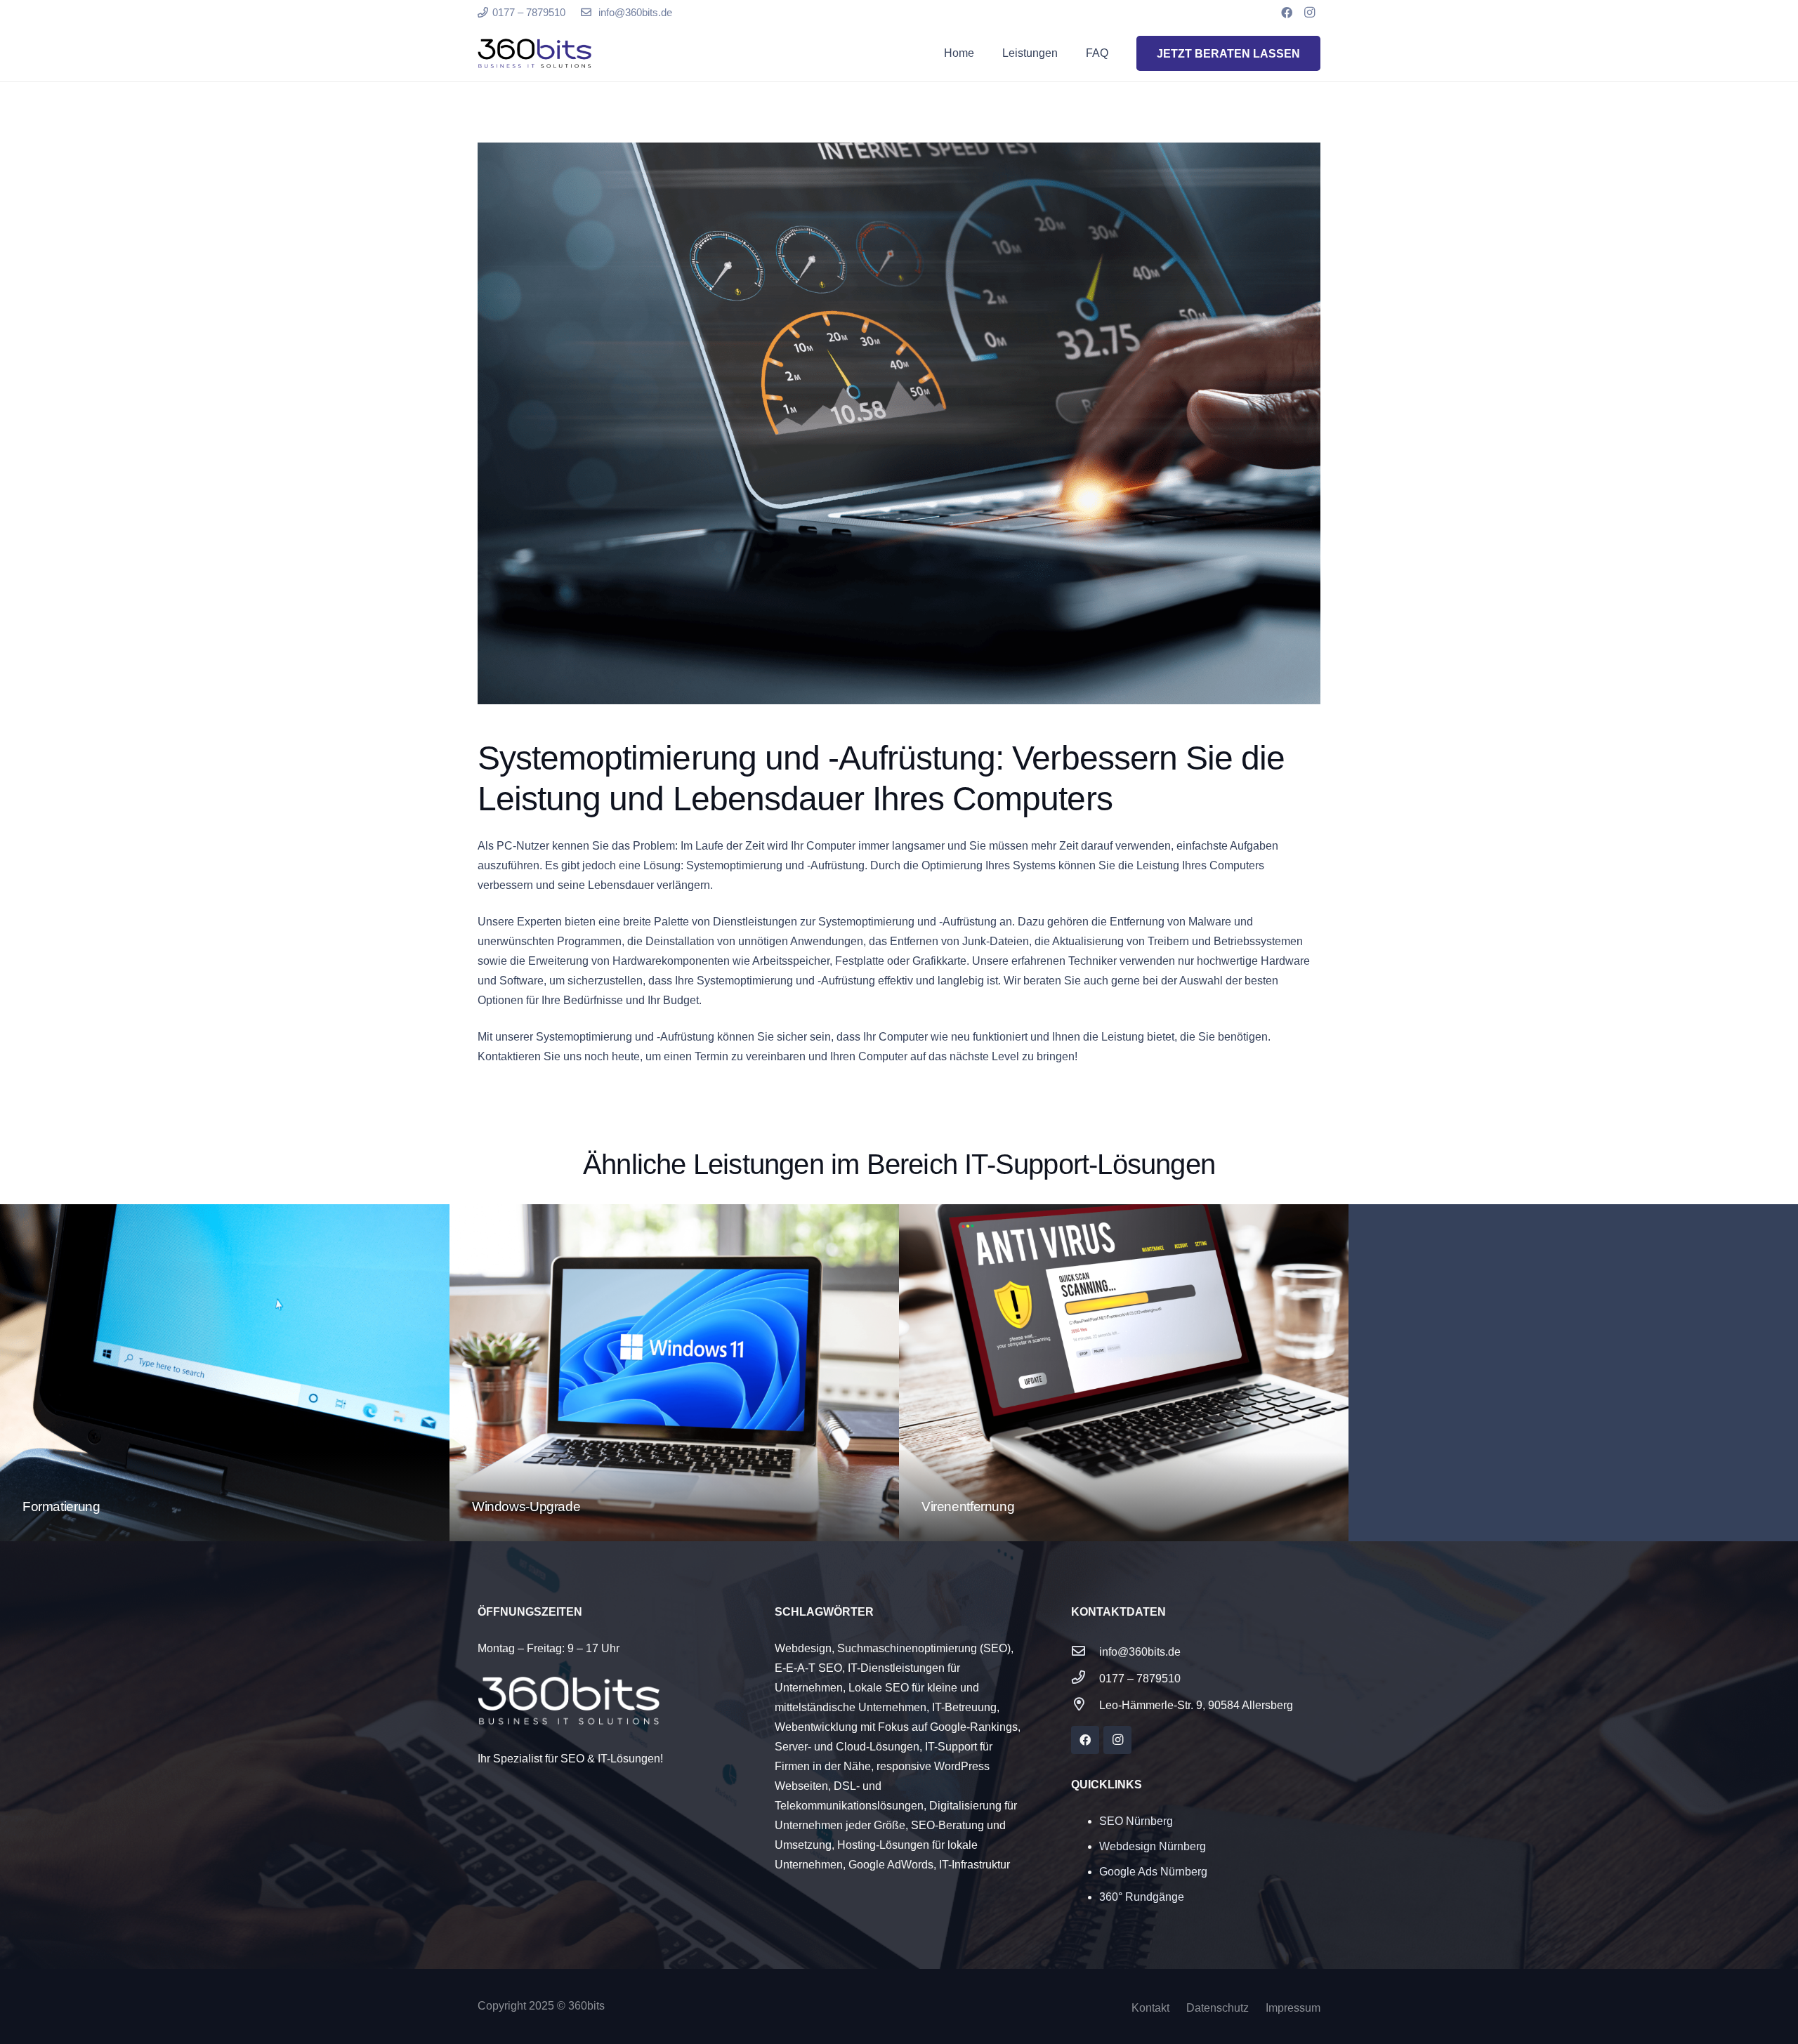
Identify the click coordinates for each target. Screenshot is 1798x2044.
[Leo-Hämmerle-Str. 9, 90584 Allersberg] (1085, 1706)
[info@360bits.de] (1085, 1652)
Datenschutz (1218, 2008)
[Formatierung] (225, 1373)
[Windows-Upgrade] (674, 1373)
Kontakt (1150, 2008)
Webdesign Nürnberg (1153, 1846)
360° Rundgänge (1142, 1897)
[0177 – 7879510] (1085, 1679)
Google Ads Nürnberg (1153, 1872)
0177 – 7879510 (1140, 1679)
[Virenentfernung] (1124, 1373)
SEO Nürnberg (1136, 1821)
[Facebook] (1287, 13)
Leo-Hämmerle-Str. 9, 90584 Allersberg (1196, 1705)
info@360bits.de (1140, 1652)
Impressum (1293, 2008)
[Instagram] (1309, 13)
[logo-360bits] (534, 54)
